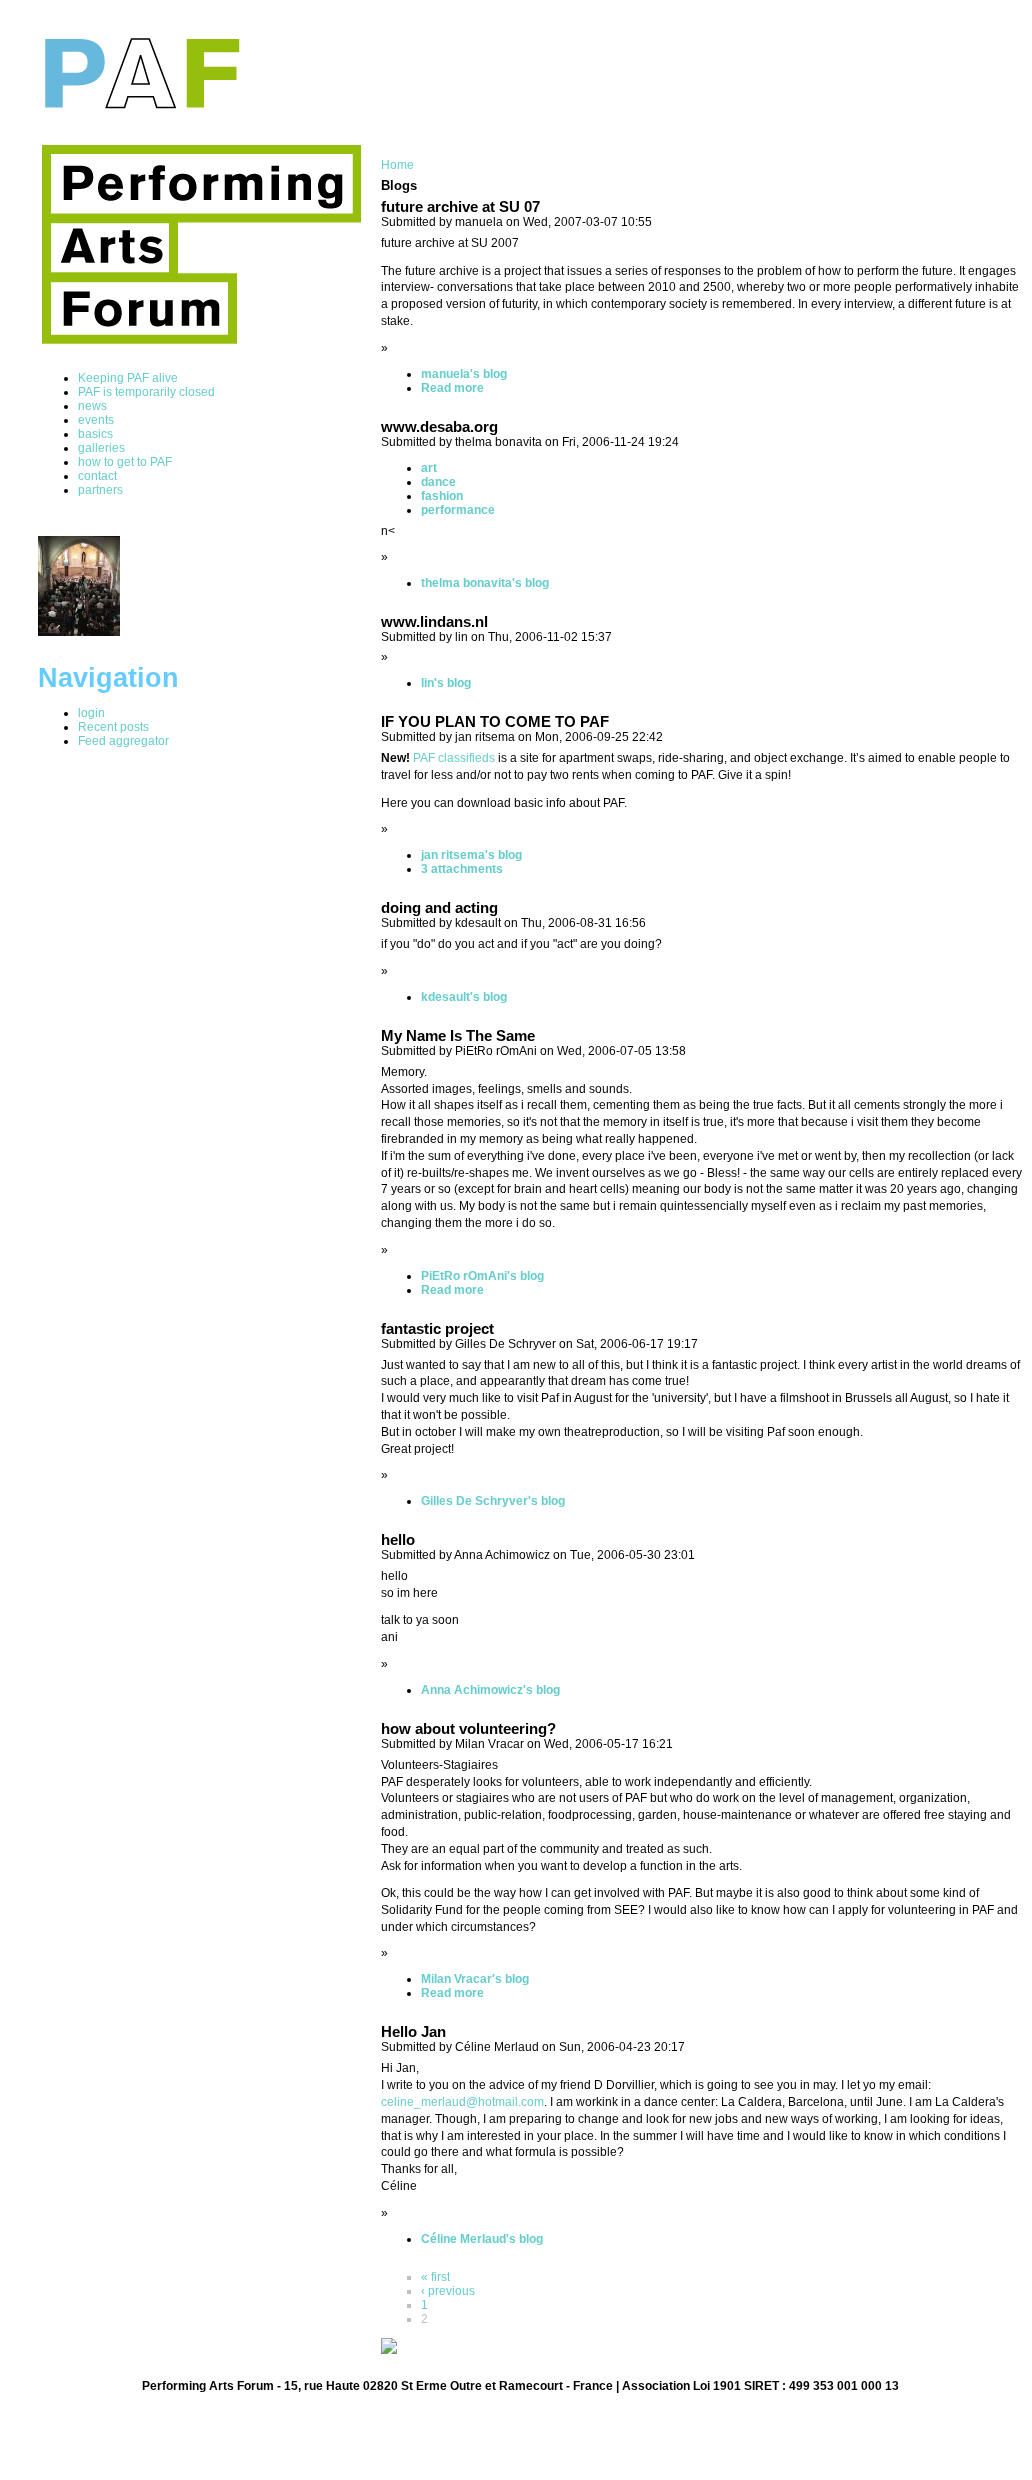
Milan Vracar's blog (475, 1979)
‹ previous (448, 2291)
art (429, 468)
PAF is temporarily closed (146, 392)
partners (100, 490)
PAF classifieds (454, 758)
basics (95, 434)
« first (435, 2277)
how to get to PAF (125, 462)
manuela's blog (464, 374)
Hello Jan (413, 2032)
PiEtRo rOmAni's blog (482, 1276)
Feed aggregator (123, 741)
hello (398, 1540)
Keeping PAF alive (128, 378)
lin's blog (446, 683)
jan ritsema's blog (471, 855)
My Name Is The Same (458, 1036)
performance (458, 510)
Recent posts (113, 727)
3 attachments (462, 869)
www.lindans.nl (434, 622)
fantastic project (437, 1329)
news (92, 406)
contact (97, 476)
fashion (442, 496)
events (96, 420)
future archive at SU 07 (460, 207)
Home (397, 165)
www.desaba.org (439, 427)
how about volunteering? (468, 1729)
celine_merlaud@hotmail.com (462, 2102)
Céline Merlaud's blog (482, 2239)
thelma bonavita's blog (485, 583)
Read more (452, 388)
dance (438, 482)
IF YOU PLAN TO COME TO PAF (495, 722)
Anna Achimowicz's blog (490, 1690)
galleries (101, 448)
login (91, 713)
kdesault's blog (464, 997)
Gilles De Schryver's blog (493, 1501)
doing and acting (439, 908)
